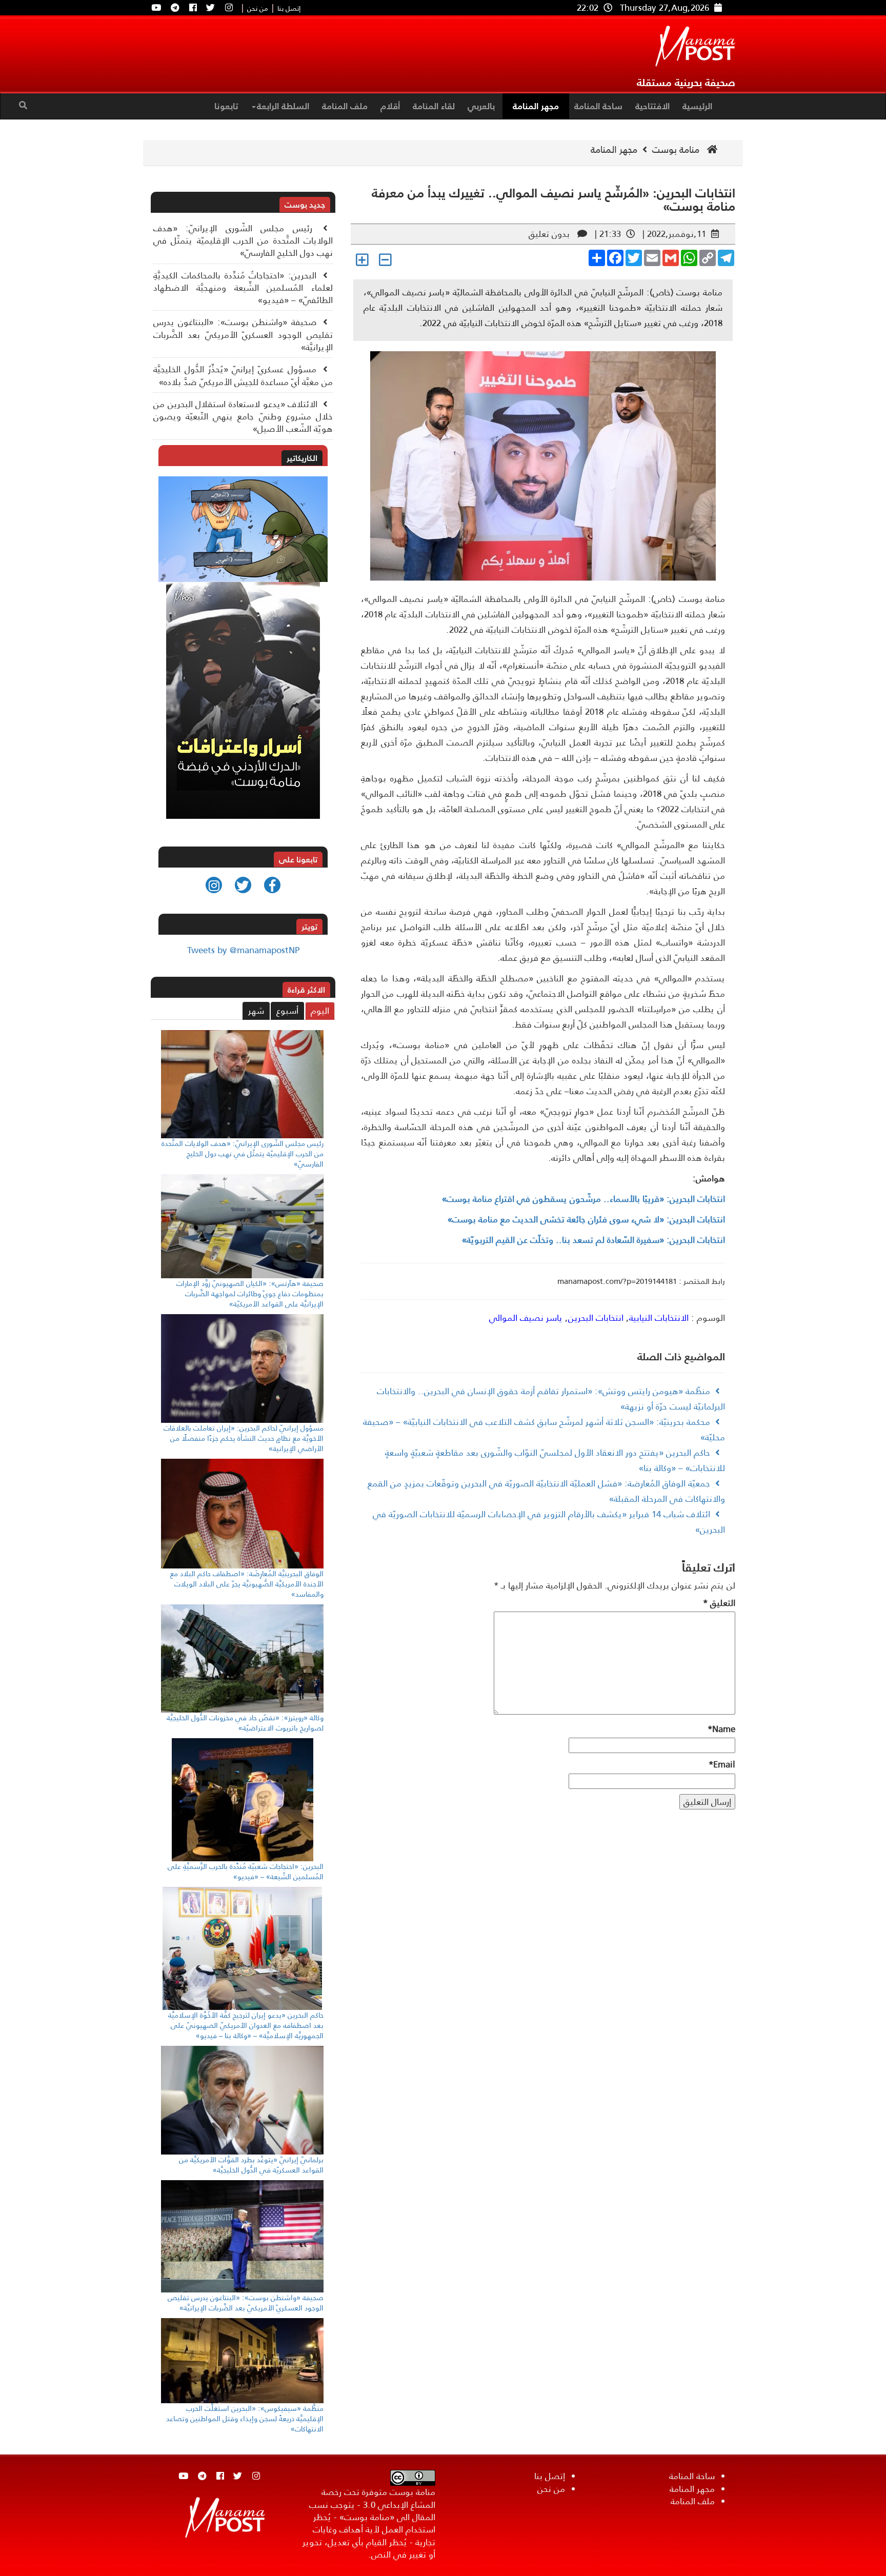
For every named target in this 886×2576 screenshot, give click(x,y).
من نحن (258, 9)
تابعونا (226, 106)
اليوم (320, 1011)
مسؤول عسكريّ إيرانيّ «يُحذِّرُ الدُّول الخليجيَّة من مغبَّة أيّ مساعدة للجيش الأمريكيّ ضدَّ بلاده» (243, 375)
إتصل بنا (289, 9)
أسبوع (287, 1011)
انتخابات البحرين (596, 1318)
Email (722, 1764)
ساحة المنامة (598, 106)
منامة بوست (677, 150)
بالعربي (481, 106)
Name (721, 1729)
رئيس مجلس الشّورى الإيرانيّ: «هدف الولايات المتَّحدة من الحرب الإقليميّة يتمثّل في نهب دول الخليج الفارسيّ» (243, 241)
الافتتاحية (652, 106)
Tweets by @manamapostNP (243, 950)
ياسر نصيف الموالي (526, 1318)
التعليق (719, 1603)
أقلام (390, 106)
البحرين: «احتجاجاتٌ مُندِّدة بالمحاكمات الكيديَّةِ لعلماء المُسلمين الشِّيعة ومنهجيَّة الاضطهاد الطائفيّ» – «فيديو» (243, 288)
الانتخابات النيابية (659, 1318)
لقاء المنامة (434, 106)
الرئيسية (697, 106)
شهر (256, 1011)
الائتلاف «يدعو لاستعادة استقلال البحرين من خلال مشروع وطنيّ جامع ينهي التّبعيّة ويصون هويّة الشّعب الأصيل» (243, 417)
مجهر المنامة (536, 106)
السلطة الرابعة (283, 106)
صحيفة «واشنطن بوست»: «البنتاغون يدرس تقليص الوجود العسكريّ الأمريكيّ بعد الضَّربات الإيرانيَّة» (243, 335)
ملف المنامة (345, 106)
